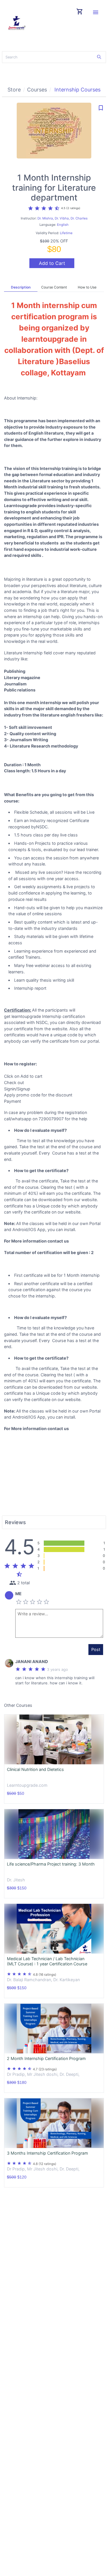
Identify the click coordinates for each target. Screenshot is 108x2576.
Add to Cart (52, 263)
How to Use (87, 287)
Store (14, 90)
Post (96, 1649)
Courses (37, 90)
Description (21, 287)
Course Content (54, 287)
